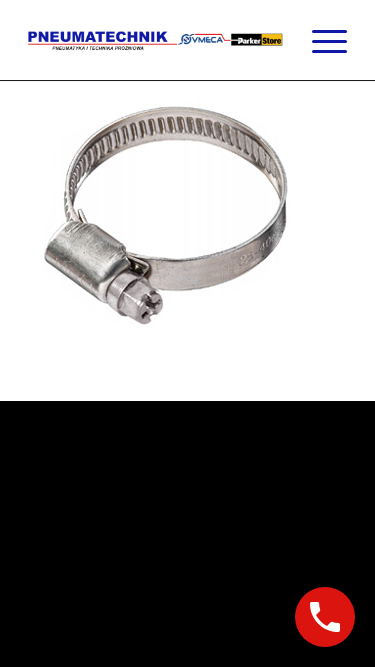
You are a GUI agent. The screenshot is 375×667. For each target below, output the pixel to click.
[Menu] (319, 40)
